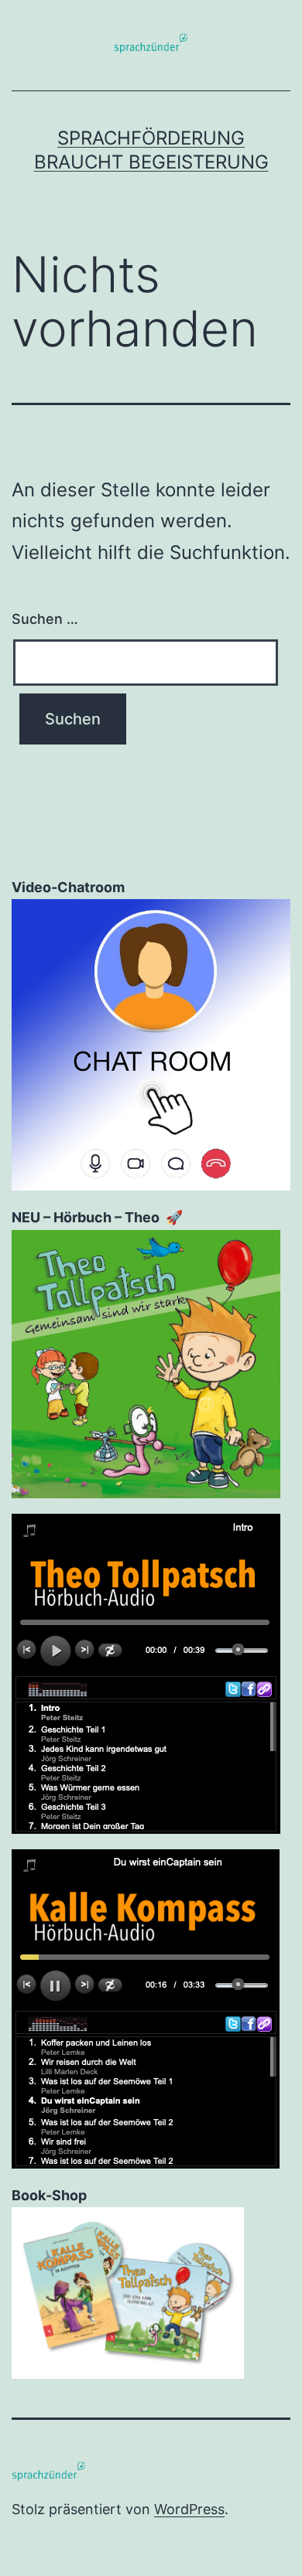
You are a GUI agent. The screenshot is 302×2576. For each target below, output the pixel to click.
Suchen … (45, 619)
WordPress (189, 2509)
